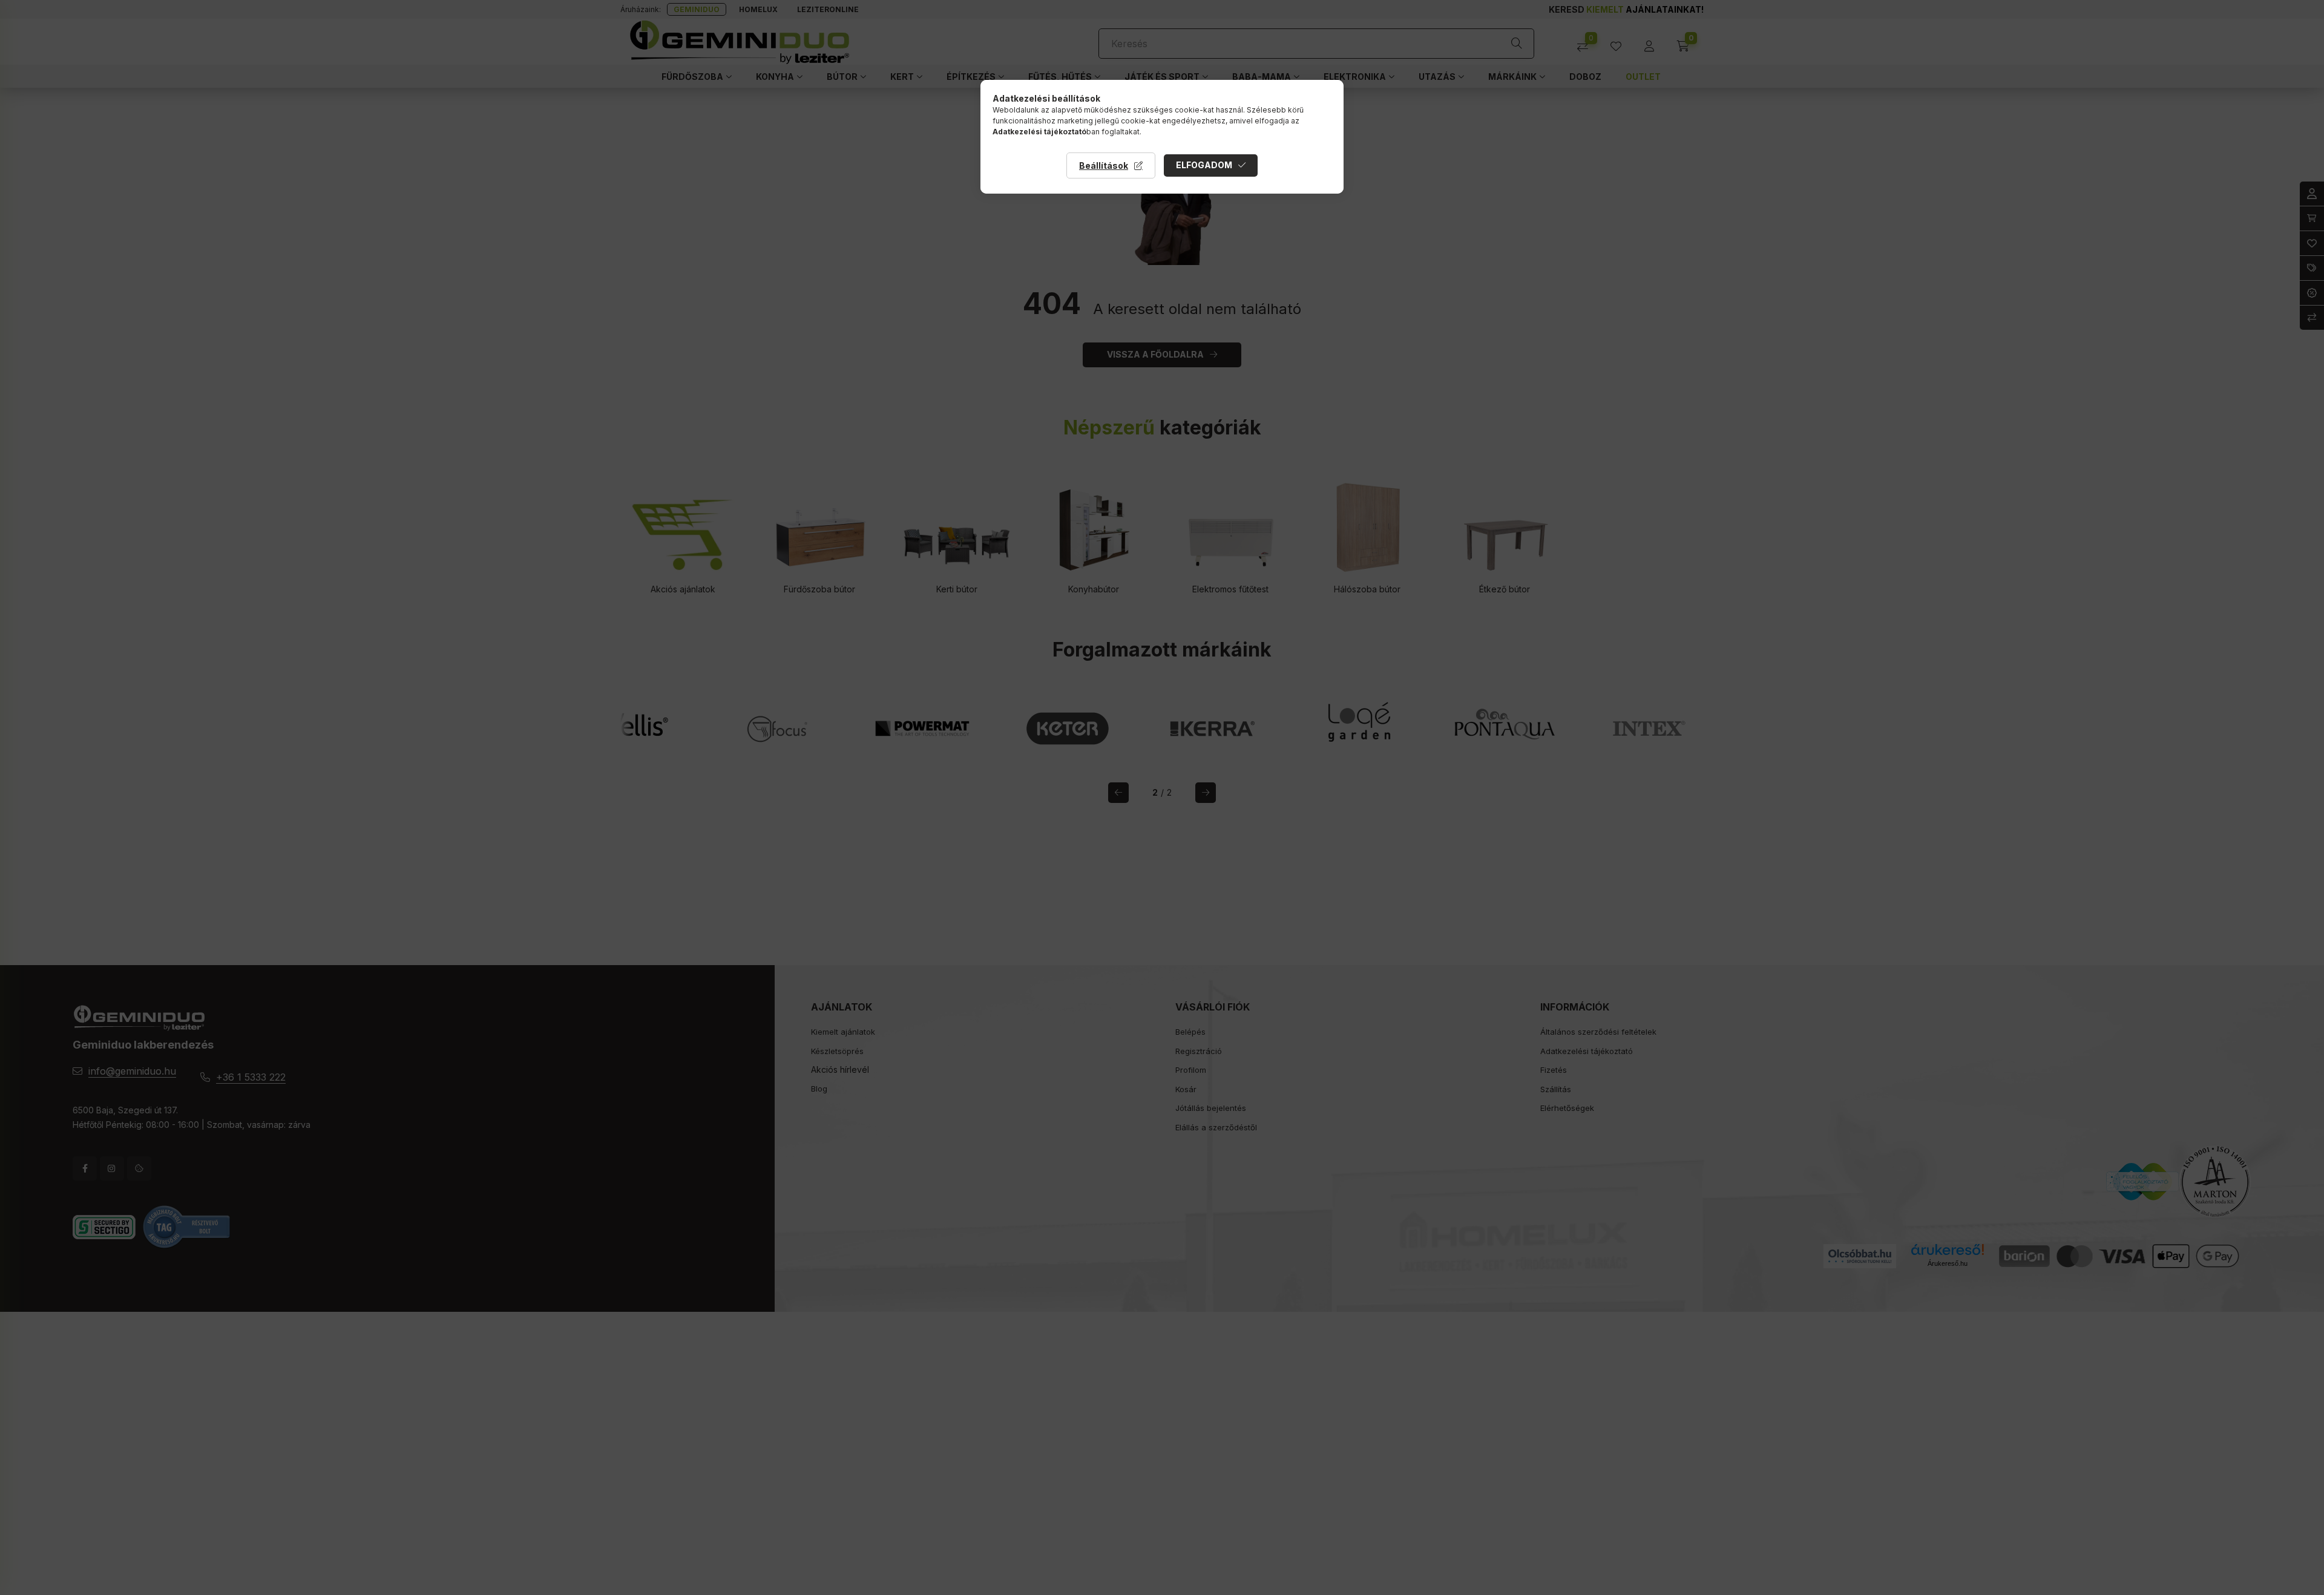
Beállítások (1104, 165)
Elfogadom (1204, 165)
